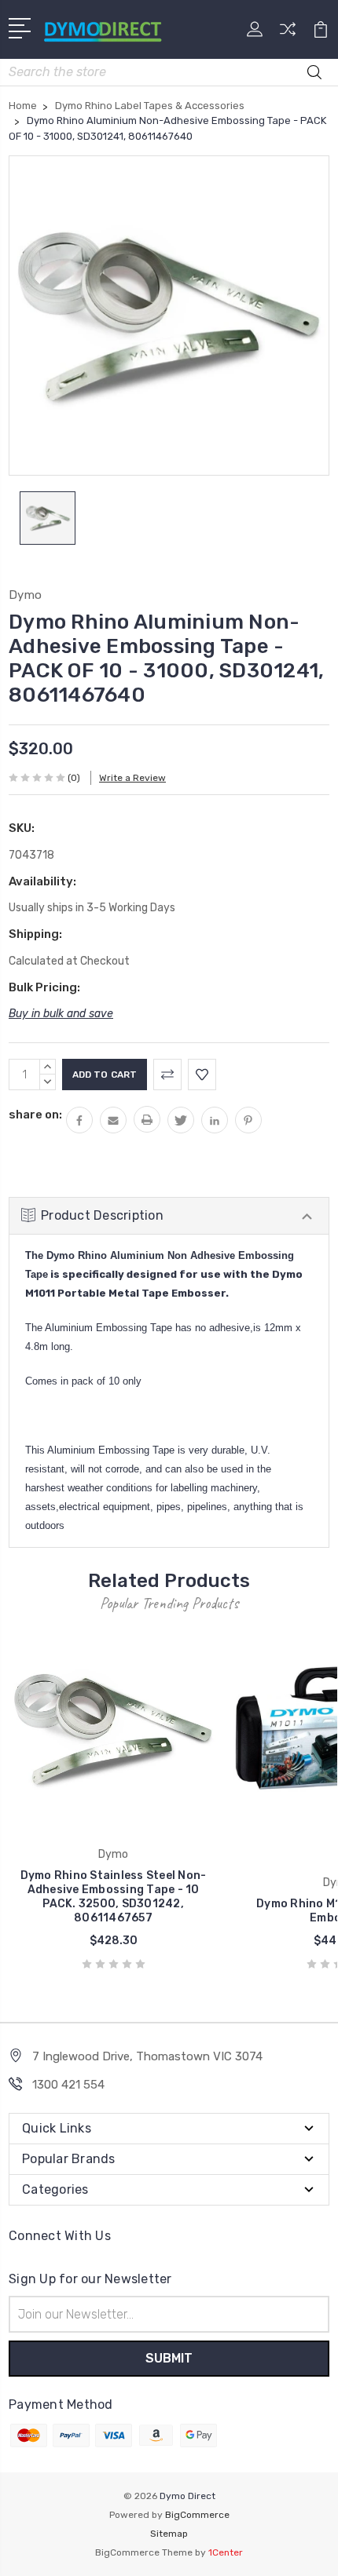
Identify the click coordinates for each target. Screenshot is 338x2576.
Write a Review (132, 778)
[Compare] (288, 34)
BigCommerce (197, 2515)
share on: (35, 1115)
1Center (226, 2552)
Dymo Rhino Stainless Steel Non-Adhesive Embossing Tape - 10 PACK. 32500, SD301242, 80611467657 (114, 1897)
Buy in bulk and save (61, 1014)
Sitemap (169, 2534)
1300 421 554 (68, 2085)
